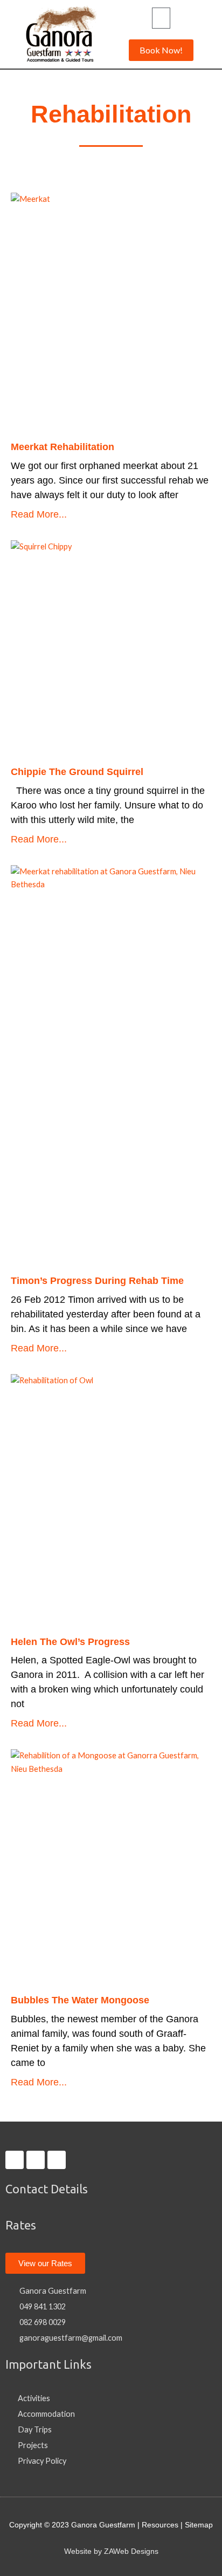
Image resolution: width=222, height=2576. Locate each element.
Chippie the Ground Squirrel (77, 772)
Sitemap (199, 2525)
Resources (160, 2525)
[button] (161, 18)
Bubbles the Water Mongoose (80, 2000)
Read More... (39, 514)
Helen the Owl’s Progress (70, 1642)
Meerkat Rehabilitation (63, 447)
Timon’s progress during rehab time (97, 1281)
